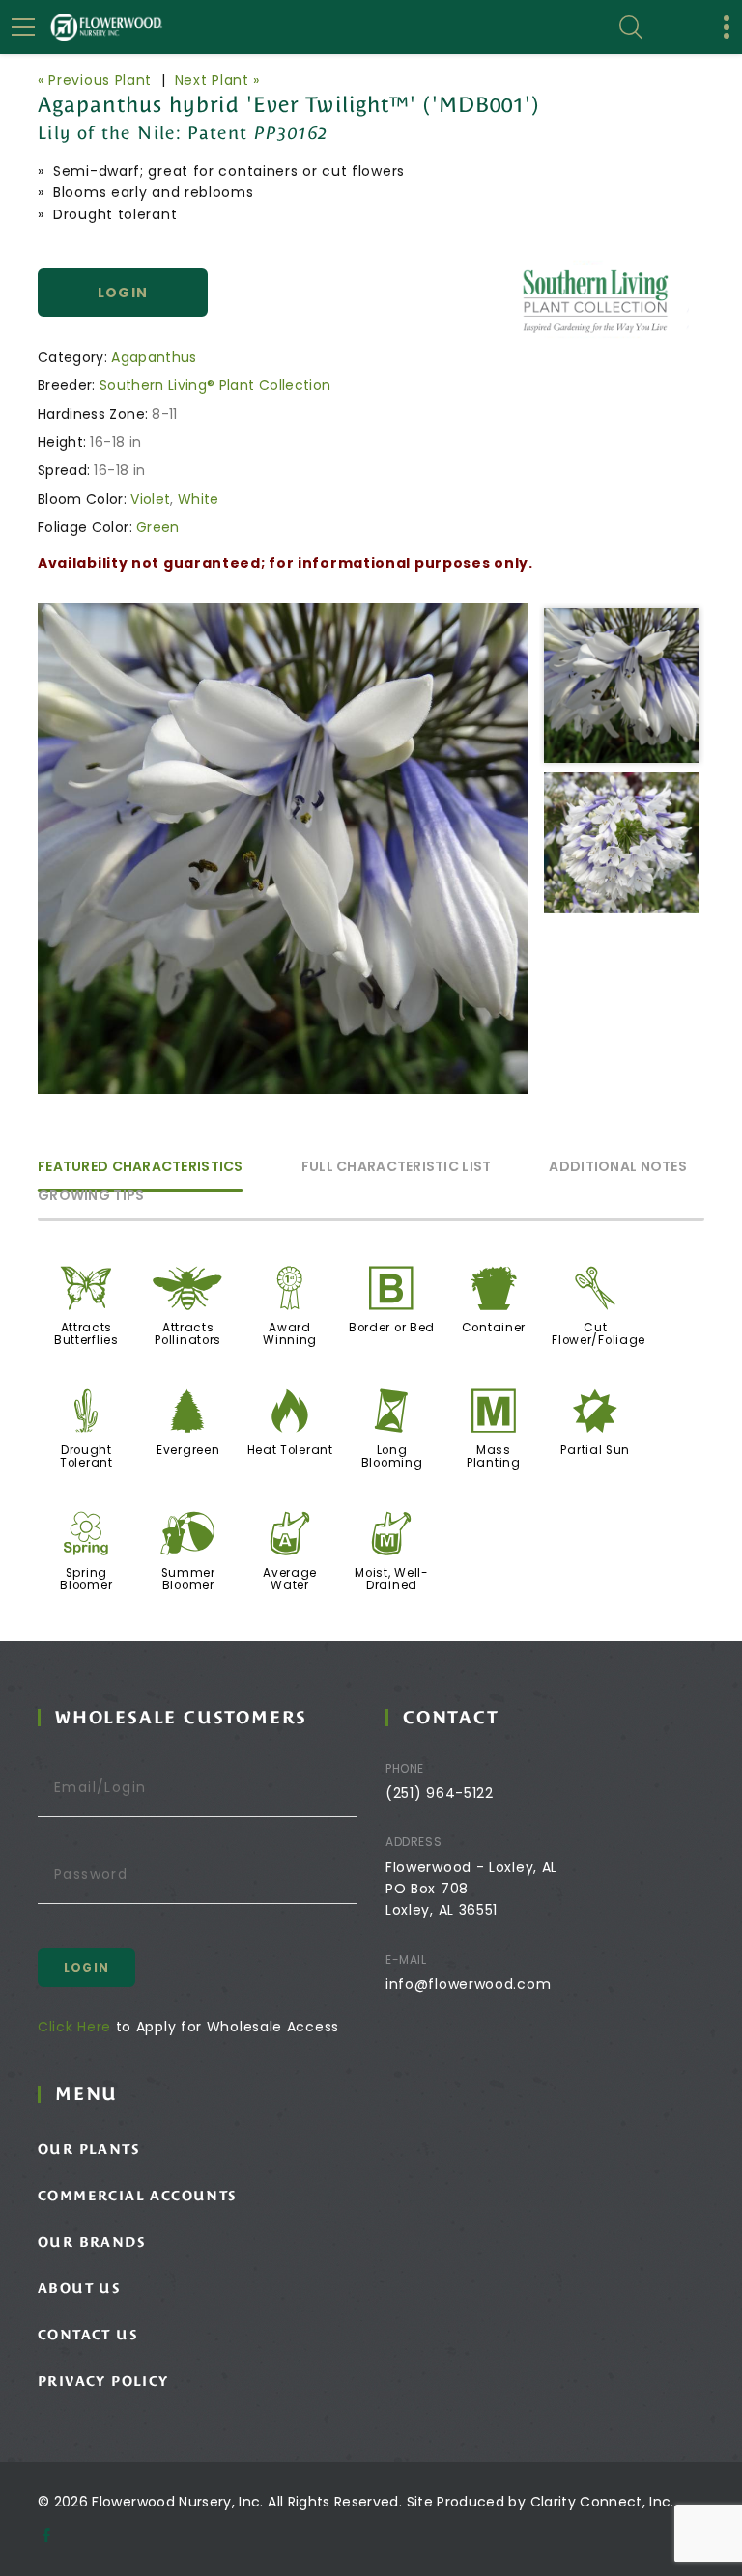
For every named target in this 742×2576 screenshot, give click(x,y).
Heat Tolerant (290, 1450)
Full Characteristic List (397, 1168)
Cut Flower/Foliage (599, 1334)
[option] (283, 849)
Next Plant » (217, 80)
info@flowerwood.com (468, 1984)
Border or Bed (392, 1328)
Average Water (290, 1579)
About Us (79, 2288)
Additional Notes (617, 1168)
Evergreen (188, 1450)
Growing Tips (91, 1197)
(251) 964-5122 (440, 1793)
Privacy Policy (103, 2381)
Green (158, 527)
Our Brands (91, 2242)
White (199, 499)
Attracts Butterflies (86, 1334)
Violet (150, 499)
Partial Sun (595, 1450)
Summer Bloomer (188, 1579)
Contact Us (87, 2335)
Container (494, 1328)
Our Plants (88, 2149)
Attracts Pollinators (188, 1334)
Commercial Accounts (137, 2196)
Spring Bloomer (86, 1579)
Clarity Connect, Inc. (602, 2502)
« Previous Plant (95, 80)
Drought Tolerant (86, 1456)
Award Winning (290, 1334)
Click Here (74, 2027)
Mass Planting (494, 1456)
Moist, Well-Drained (391, 1579)
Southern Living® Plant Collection (215, 385)
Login (123, 293)
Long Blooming (392, 1456)
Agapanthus (154, 357)
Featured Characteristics (141, 1168)
